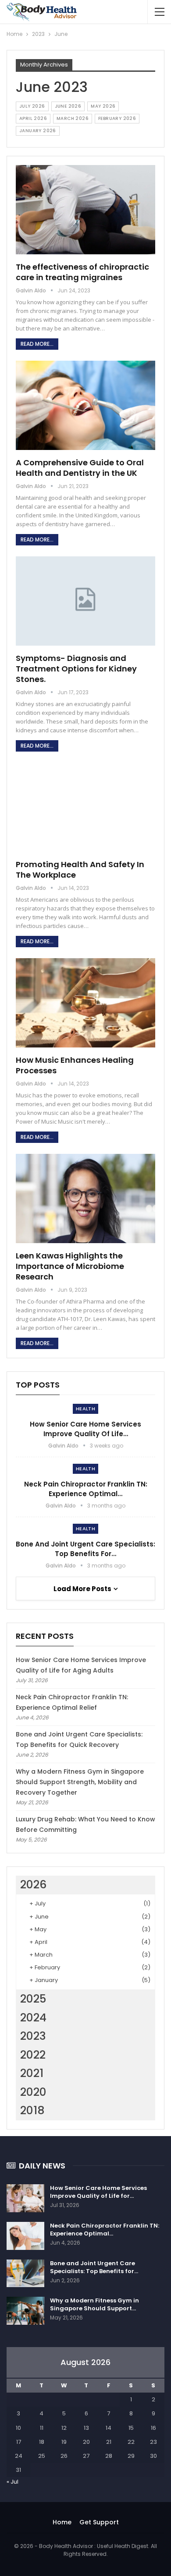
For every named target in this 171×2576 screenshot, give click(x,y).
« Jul (12, 2482)
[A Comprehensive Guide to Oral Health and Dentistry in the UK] (85, 405)
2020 (33, 2092)
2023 (33, 2036)
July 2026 (32, 106)
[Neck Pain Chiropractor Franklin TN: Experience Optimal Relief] (25, 2236)
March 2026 (73, 118)
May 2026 (103, 106)
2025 (33, 1999)
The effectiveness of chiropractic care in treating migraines (82, 272)
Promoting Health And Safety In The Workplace (80, 870)
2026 (33, 1885)
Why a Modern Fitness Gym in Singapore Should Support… (94, 2304)
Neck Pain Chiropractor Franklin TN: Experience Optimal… (86, 1489)
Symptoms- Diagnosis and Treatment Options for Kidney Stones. (76, 669)
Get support (99, 2522)
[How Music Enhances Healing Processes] (85, 1003)
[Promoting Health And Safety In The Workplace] (85, 807)
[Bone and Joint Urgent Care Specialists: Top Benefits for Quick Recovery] (25, 2274)
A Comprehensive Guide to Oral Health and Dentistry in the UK (80, 468)
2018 (32, 2110)
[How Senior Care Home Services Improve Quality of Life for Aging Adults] (25, 2198)
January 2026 (38, 131)
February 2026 (117, 118)
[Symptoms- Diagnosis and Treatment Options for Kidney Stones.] (85, 601)
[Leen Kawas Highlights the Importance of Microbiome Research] (85, 1198)
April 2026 (33, 118)
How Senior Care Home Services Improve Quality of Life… (85, 1429)
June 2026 (68, 106)
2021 (32, 2073)
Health (85, 1409)
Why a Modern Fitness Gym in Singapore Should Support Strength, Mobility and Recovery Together (80, 1782)
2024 (33, 2018)
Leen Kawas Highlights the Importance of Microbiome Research (70, 1266)
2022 (33, 2055)
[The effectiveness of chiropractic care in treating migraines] (85, 210)
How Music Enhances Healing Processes (75, 1065)
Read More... (37, 344)
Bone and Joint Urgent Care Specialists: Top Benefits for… (85, 1549)
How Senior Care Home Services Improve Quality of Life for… (98, 2192)
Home (62, 2522)
